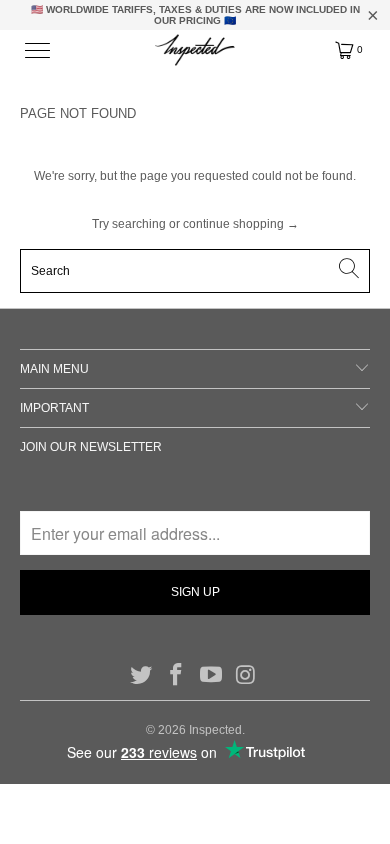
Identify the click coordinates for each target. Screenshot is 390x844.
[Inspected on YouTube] (212, 676)
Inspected (215, 730)
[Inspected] (195, 50)
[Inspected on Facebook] (177, 676)
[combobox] (195, 271)
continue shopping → (241, 224)
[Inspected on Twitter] (142, 676)
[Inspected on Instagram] (246, 676)
